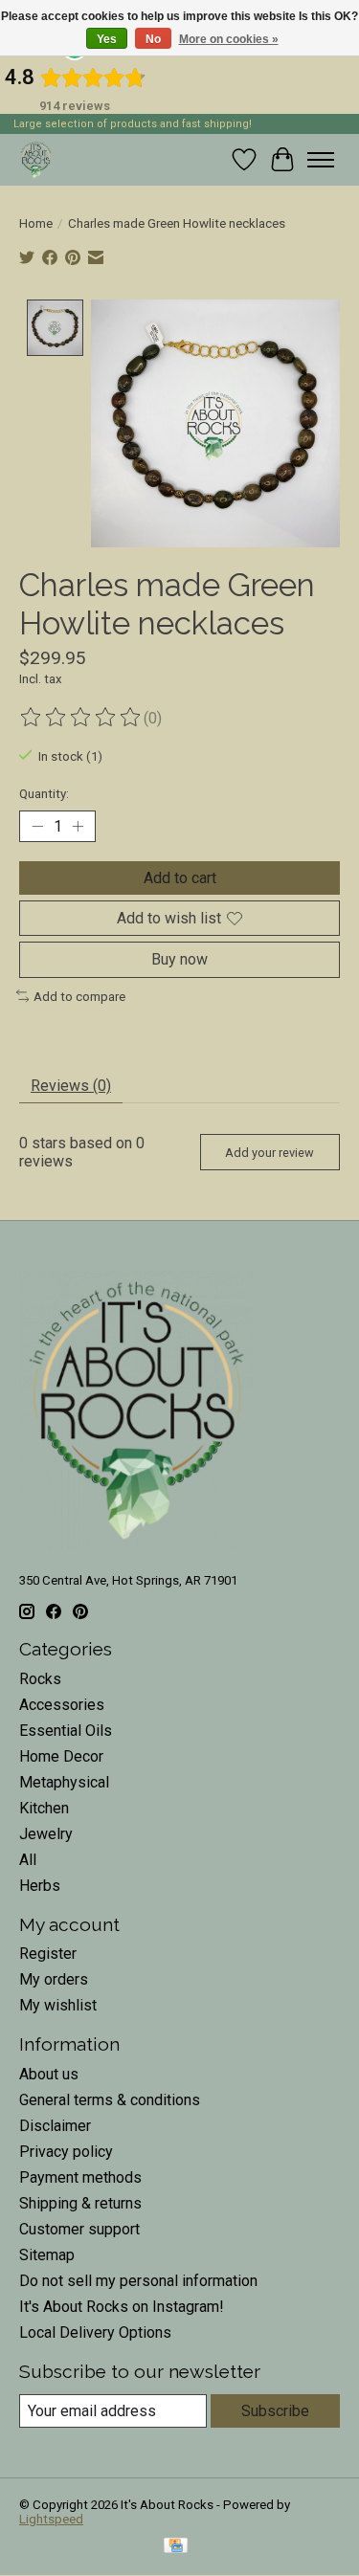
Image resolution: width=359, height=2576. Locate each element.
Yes (107, 39)
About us (49, 2074)
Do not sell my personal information (138, 2281)
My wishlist (58, 2005)
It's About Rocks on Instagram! (122, 2307)
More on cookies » (229, 39)
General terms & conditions (110, 2100)
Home (36, 223)
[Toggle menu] (321, 160)
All (28, 1860)
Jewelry (46, 1834)
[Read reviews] (81, 718)
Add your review (269, 1153)
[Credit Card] (176, 2547)
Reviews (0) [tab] (71, 1086)
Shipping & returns (80, 2203)
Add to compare (79, 997)
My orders (54, 1979)
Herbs (40, 1886)
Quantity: (44, 794)
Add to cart (180, 878)
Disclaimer (55, 2126)
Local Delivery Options (95, 2332)
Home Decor (61, 1756)
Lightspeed (51, 2519)
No (153, 39)
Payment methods (80, 2177)
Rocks (40, 1679)
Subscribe (275, 2411)
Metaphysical (64, 1782)
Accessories (62, 1705)
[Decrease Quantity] (37, 827)
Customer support (79, 2229)
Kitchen (44, 1808)
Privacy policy (66, 2152)
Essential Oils (66, 1731)
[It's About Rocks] (36, 159)
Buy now (179, 959)
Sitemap (47, 2255)
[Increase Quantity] (78, 827)
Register (48, 1954)
